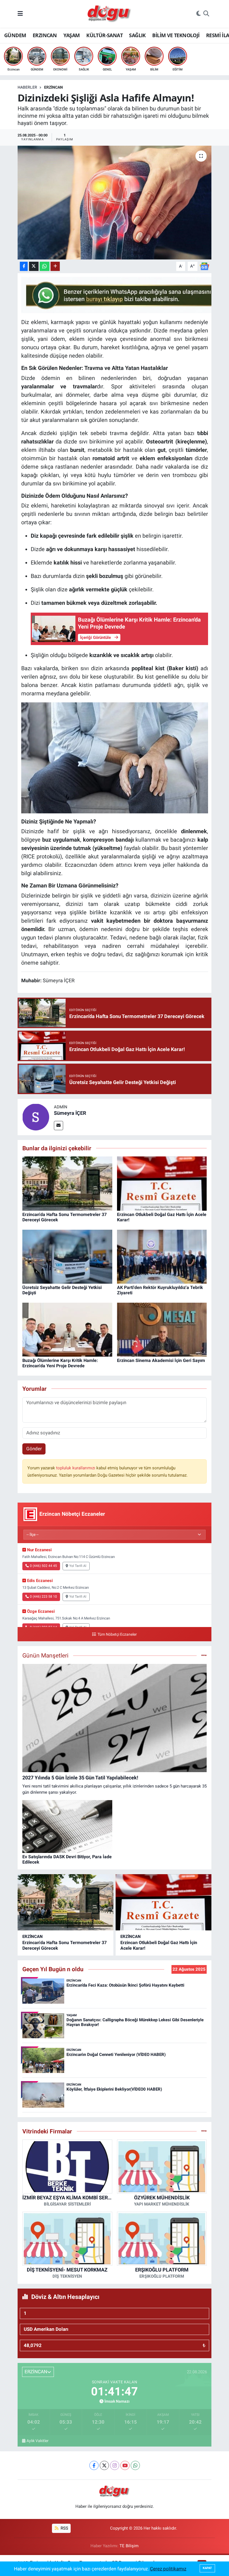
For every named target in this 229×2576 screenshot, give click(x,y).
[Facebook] (94, 2465)
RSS (64, 2528)
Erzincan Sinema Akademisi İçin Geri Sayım (161, 1360)
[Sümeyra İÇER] (36, 1116)
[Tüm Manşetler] (204, 1655)
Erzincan (53, 87)
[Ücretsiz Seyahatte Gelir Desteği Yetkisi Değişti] (67, 1256)
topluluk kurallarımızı (76, 1468)
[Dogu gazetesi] (110, 14)
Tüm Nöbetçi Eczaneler (117, 1634)
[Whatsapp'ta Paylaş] (45, 266)
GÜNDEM (15, 35)
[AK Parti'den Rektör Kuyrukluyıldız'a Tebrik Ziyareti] (162, 1256)
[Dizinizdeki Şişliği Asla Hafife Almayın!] (115, 203)
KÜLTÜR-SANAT (104, 35)
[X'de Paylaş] (34, 266)
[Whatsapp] (135, 2465)
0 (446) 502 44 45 (43, 1566)
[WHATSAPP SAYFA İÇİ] (123, 294)
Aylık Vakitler (38, 2441)
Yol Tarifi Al (78, 1566)
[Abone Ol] (204, 266)
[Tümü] (204, 2131)
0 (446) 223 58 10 (43, 1597)
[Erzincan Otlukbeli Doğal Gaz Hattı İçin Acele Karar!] (162, 1183)
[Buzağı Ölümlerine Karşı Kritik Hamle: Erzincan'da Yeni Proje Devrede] (67, 1329)
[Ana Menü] (20, 14)
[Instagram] (115, 2465)
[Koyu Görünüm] (199, 14)
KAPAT (207, 2568)
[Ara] (206, 14)
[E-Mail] (59, 1126)
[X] (104, 2465)
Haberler (27, 87)
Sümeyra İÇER (70, 1113)
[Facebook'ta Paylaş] (24, 266)
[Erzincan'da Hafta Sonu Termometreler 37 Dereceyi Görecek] (67, 1183)
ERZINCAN (45, 35)
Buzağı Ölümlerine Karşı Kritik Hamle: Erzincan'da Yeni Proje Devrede (60, 1363)
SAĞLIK (137, 35)
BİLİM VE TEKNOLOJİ (176, 35)
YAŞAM (72, 35)
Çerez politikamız (168, 2569)
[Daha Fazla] (55, 266)
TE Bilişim (129, 2546)
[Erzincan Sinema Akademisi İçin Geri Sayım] (162, 1329)
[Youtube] (125, 2465)
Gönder (34, 1449)
